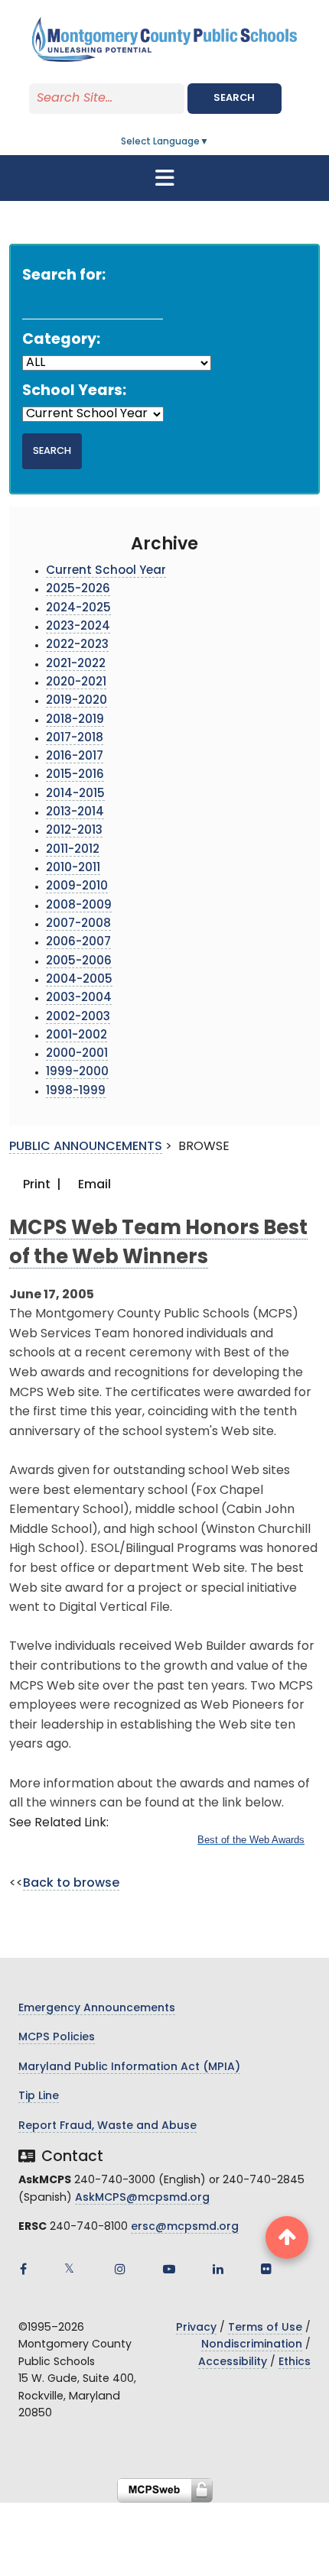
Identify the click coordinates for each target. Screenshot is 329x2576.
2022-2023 (77, 645)
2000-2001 (77, 1054)
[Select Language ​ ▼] (210, 142)
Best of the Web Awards (251, 1840)
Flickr (266, 2269)
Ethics (295, 2362)
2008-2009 (79, 906)
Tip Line (39, 2096)
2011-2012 (73, 850)
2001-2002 (77, 1036)
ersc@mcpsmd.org (185, 2227)
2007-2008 (78, 924)
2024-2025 (78, 609)
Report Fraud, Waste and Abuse (107, 2126)
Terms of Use (265, 2328)
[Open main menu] (164, 178)
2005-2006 (79, 962)
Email (93, 1185)
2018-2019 (75, 720)
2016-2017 (75, 757)
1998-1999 (76, 1092)
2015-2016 (75, 775)
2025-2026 (78, 590)
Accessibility (233, 2362)
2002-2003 (78, 1017)
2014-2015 (75, 794)
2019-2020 (77, 701)
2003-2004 (79, 998)
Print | (41, 1185)
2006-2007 (78, 943)
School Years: (74, 392)
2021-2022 (76, 664)
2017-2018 (75, 739)
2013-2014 (75, 813)
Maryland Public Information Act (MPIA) (129, 2067)
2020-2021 (76, 683)
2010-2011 (73, 868)
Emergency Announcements (97, 2009)
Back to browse (71, 1884)
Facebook (23, 2269)
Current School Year (106, 571)
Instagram (120, 2269)
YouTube (169, 2269)
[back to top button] (287, 2237)
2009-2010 (77, 887)
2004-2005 (79, 980)
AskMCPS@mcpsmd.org (142, 2198)
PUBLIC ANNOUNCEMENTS (86, 1147)
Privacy (196, 2328)
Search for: (64, 276)
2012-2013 (74, 831)
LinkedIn (218, 2269)
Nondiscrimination (252, 2345)
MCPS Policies (57, 2038)
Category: (61, 340)
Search (234, 98)
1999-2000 (77, 1073)
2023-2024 (78, 627)
